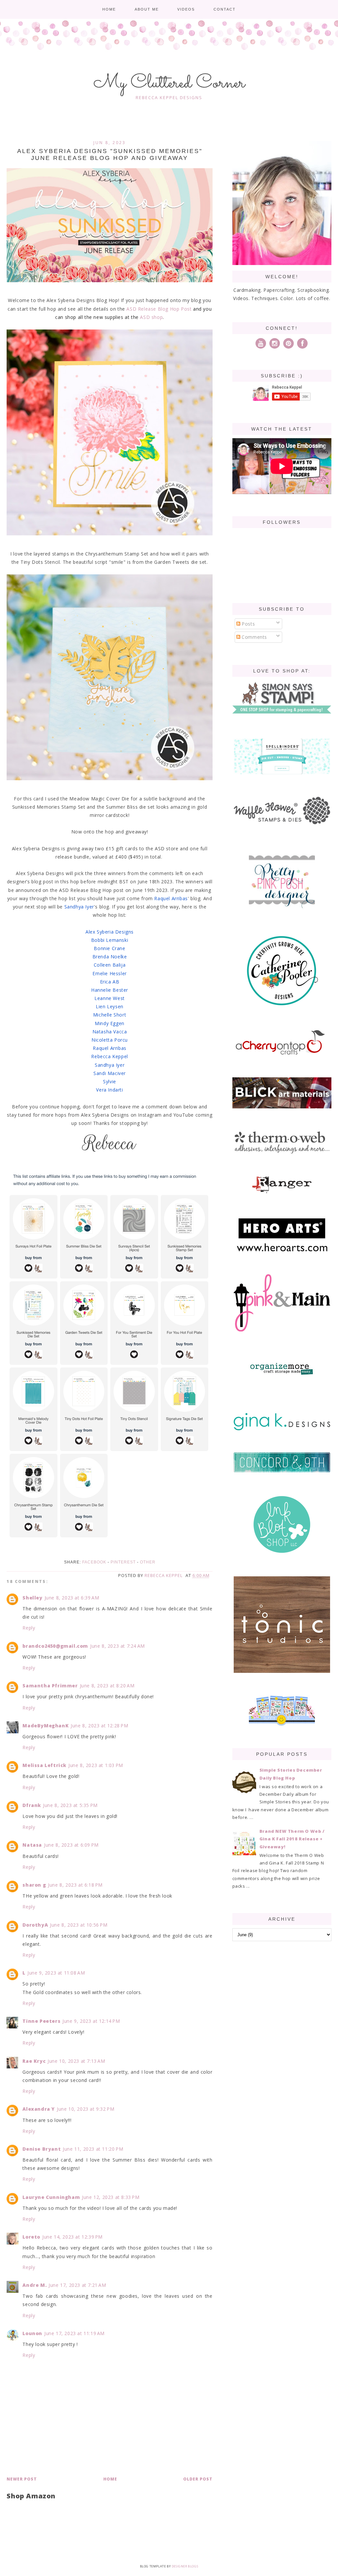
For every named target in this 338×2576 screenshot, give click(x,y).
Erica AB (110, 982)
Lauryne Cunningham (51, 2197)
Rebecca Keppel (109, 1056)
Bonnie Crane (109, 948)
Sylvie (110, 1081)
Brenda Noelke (110, 957)
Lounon (32, 2333)
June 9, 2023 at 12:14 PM (91, 2021)
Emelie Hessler (109, 973)
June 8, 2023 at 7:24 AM (118, 1646)
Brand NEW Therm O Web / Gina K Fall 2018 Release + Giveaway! (292, 1839)
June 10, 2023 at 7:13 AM (76, 2061)
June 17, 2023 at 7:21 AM (77, 2285)
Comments (254, 637)
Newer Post (22, 2479)
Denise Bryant (42, 2149)
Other (148, 1562)
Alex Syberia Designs (110, 932)
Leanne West (110, 998)
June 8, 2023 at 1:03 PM (96, 1765)
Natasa (32, 1845)
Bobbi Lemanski (110, 940)
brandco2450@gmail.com (55, 1646)
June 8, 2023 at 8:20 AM (107, 1686)
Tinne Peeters (41, 2021)
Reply (29, 1628)
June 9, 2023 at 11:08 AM (56, 1973)
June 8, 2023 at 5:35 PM (70, 1805)
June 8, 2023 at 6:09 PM (71, 1845)
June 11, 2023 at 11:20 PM (93, 2149)
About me (147, 9)
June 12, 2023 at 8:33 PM (111, 2197)
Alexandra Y (39, 2109)
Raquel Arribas (171, 898)
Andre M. (34, 2285)
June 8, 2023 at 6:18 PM (75, 1885)
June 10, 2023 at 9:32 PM (85, 2109)
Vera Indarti (109, 1090)
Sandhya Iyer (79, 907)
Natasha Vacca (110, 1032)
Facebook (94, 1562)
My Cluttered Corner (169, 83)
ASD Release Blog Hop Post (159, 309)
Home (109, 9)
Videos (186, 9)
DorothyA (35, 1925)
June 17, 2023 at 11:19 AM (74, 2333)
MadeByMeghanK (46, 1726)
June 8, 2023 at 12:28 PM (99, 1726)
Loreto (31, 2237)
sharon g (34, 1885)
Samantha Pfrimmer (50, 1686)
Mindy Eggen (110, 1023)
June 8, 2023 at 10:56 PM (79, 1925)
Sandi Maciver (110, 1073)
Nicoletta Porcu (110, 1040)
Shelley (32, 1598)
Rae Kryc (34, 2061)
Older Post (198, 2479)
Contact (225, 9)
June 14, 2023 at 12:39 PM (72, 2237)
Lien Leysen (110, 1006)
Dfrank (32, 1805)
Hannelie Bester (110, 990)
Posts (248, 624)
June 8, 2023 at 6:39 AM (72, 1598)
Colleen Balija (110, 965)
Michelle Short (110, 1015)
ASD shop (151, 317)
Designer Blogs (185, 2566)
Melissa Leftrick (44, 1765)
